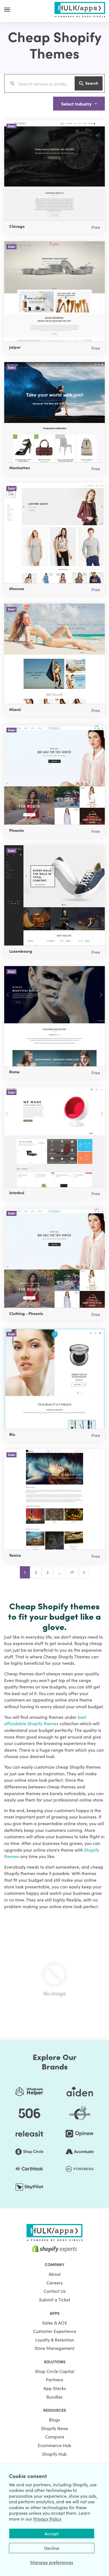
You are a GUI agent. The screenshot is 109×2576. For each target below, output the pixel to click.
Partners (54, 2379)
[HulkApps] (80, 9)
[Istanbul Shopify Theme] (54, 1137)
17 (72, 1572)
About (55, 2274)
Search (92, 83)
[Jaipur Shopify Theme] (54, 291)
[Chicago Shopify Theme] (54, 170)
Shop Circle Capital (55, 2371)
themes (51, 1723)
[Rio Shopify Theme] (54, 1379)
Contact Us (55, 2291)
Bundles (54, 2397)
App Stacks (55, 2388)
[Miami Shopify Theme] (54, 654)
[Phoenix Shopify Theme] (54, 774)
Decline (52, 2548)
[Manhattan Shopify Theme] (54, 412)
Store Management (54, 2348)
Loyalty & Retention (55, 2340)
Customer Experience (55, 2331)
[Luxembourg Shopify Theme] (54, 895)
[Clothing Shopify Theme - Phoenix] (54, 1258)
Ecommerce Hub (54, 2445)
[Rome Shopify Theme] (54, 1016)
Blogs (54, 2419)
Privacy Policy (47, 2519)
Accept (52, 2533)
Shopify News (55, 2428)
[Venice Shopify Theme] (54, 1499)
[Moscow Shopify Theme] (54, 533)
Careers (54, 2282)
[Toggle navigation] (7, 9)
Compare (55, 2436)
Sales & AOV (55, 2323)
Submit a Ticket (55, 2299)
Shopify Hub (54, 2454)
